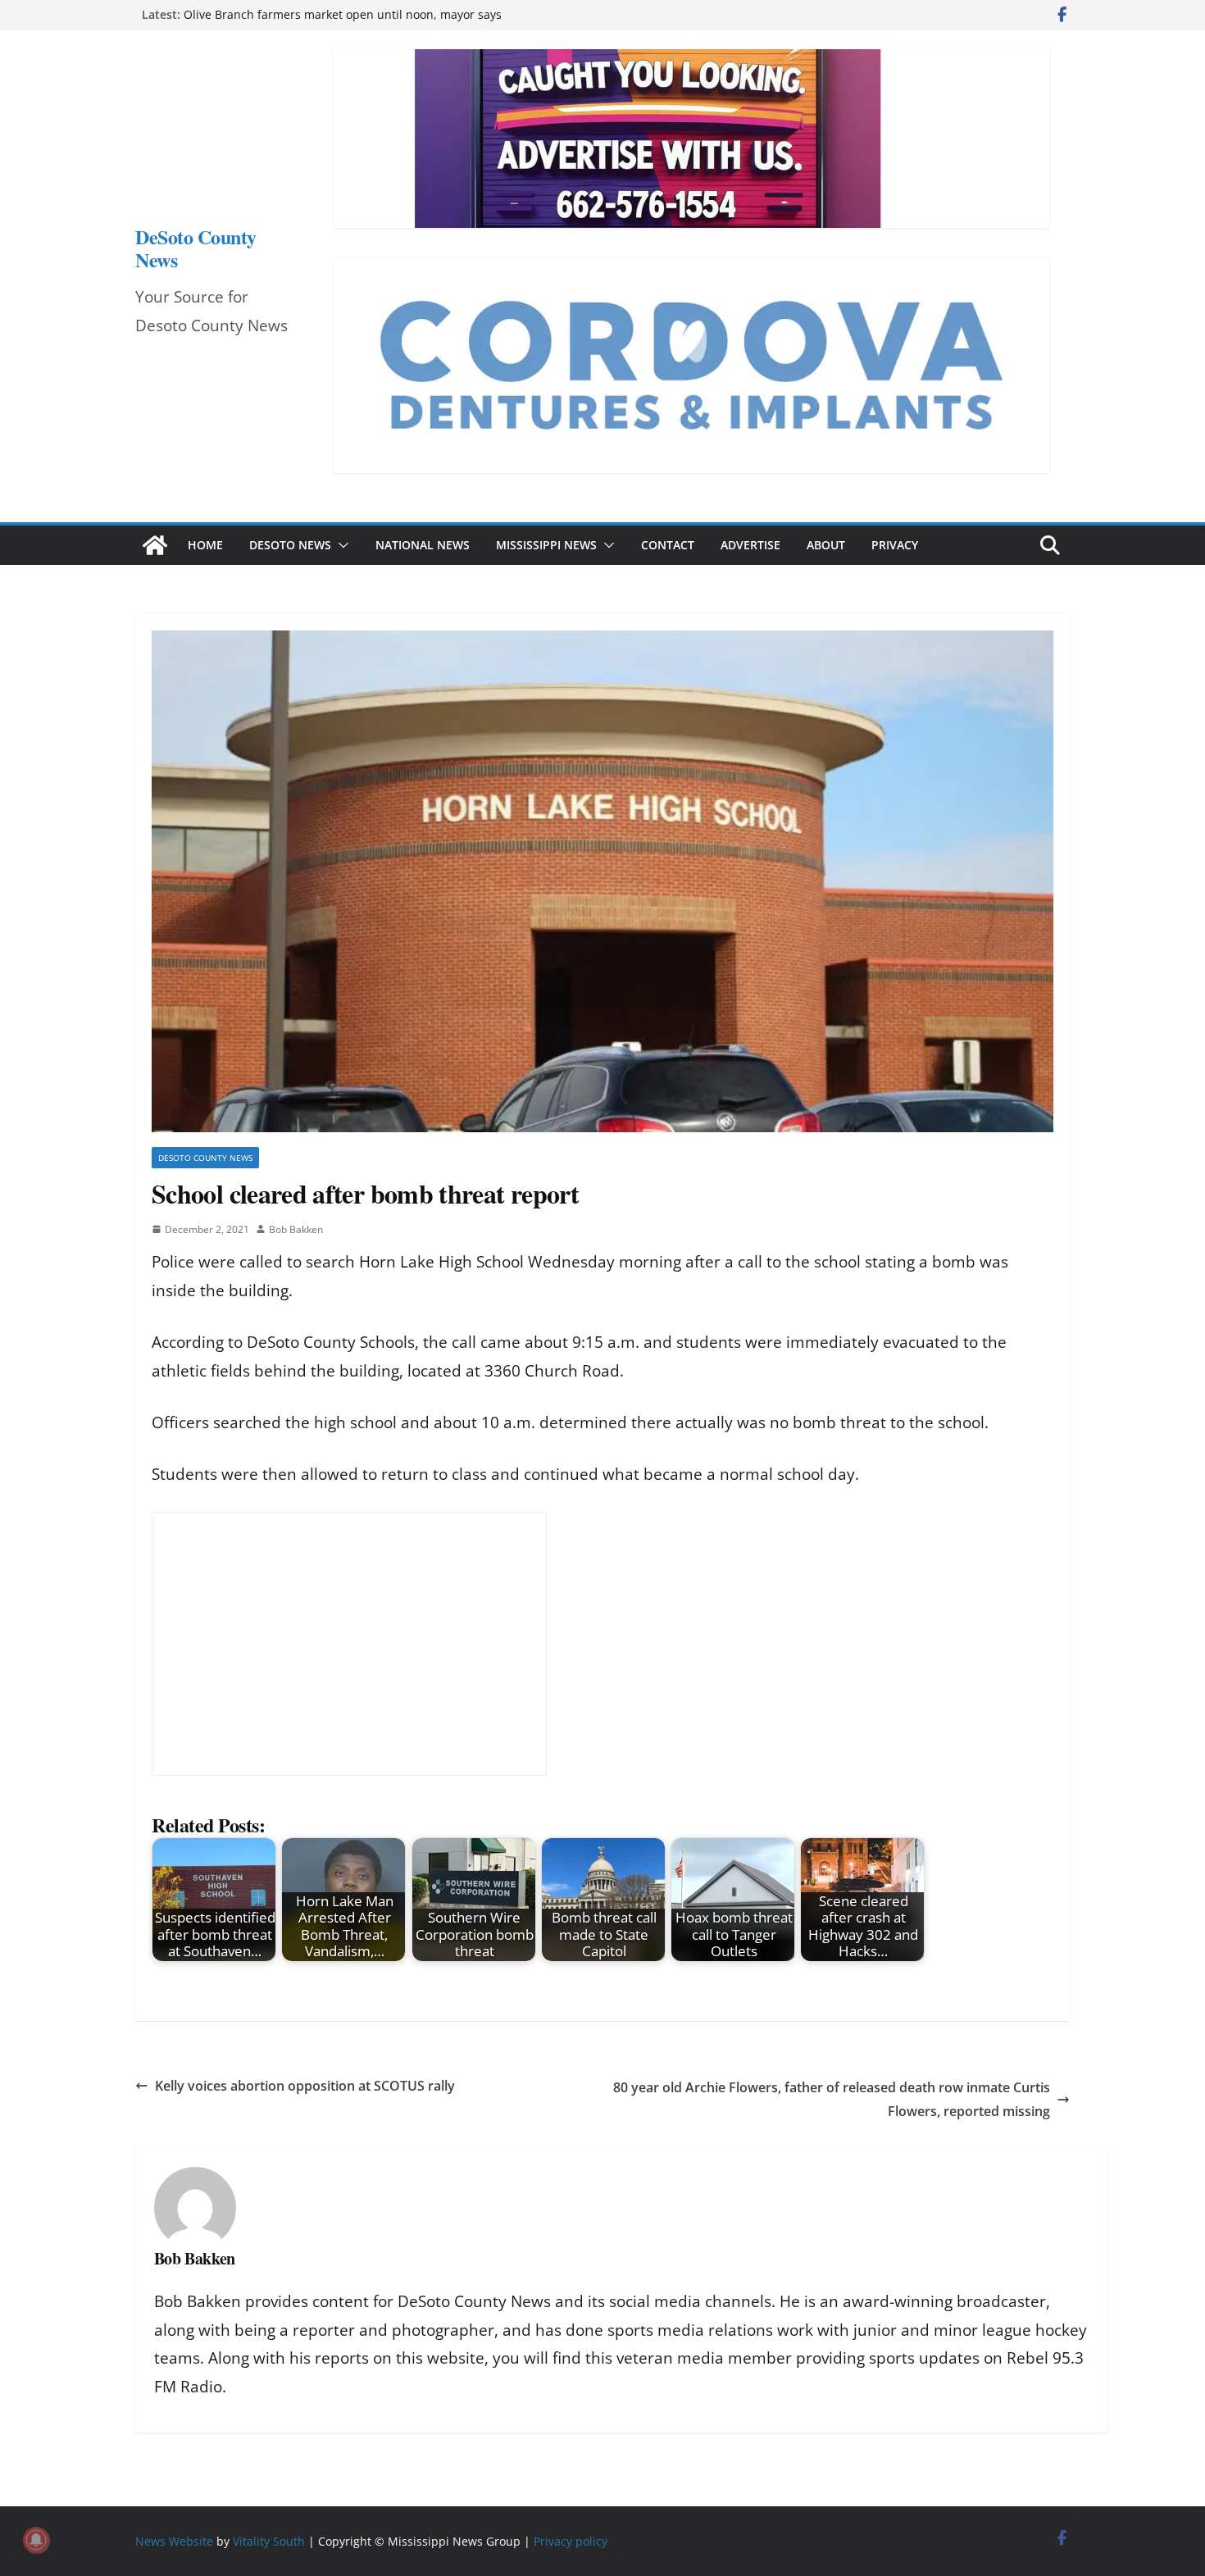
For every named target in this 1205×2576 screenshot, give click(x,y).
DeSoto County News (196, 248)
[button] (340, 545)
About (826, 545)
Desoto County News (205, 1158)
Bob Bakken (296, 1229)
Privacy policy (571, 2541)
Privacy (895, 545)
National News (423, 545)
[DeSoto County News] (155, 545)
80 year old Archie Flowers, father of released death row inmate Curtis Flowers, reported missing (832, 2099)
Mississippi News (546, 545)
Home (205, 545)
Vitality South (269, 2541)
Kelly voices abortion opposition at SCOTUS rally (305, 2086)
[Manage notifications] (36, 2540)
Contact (668, 545)
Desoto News (290, 545)
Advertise (750, 545)
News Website (174, 2541)
